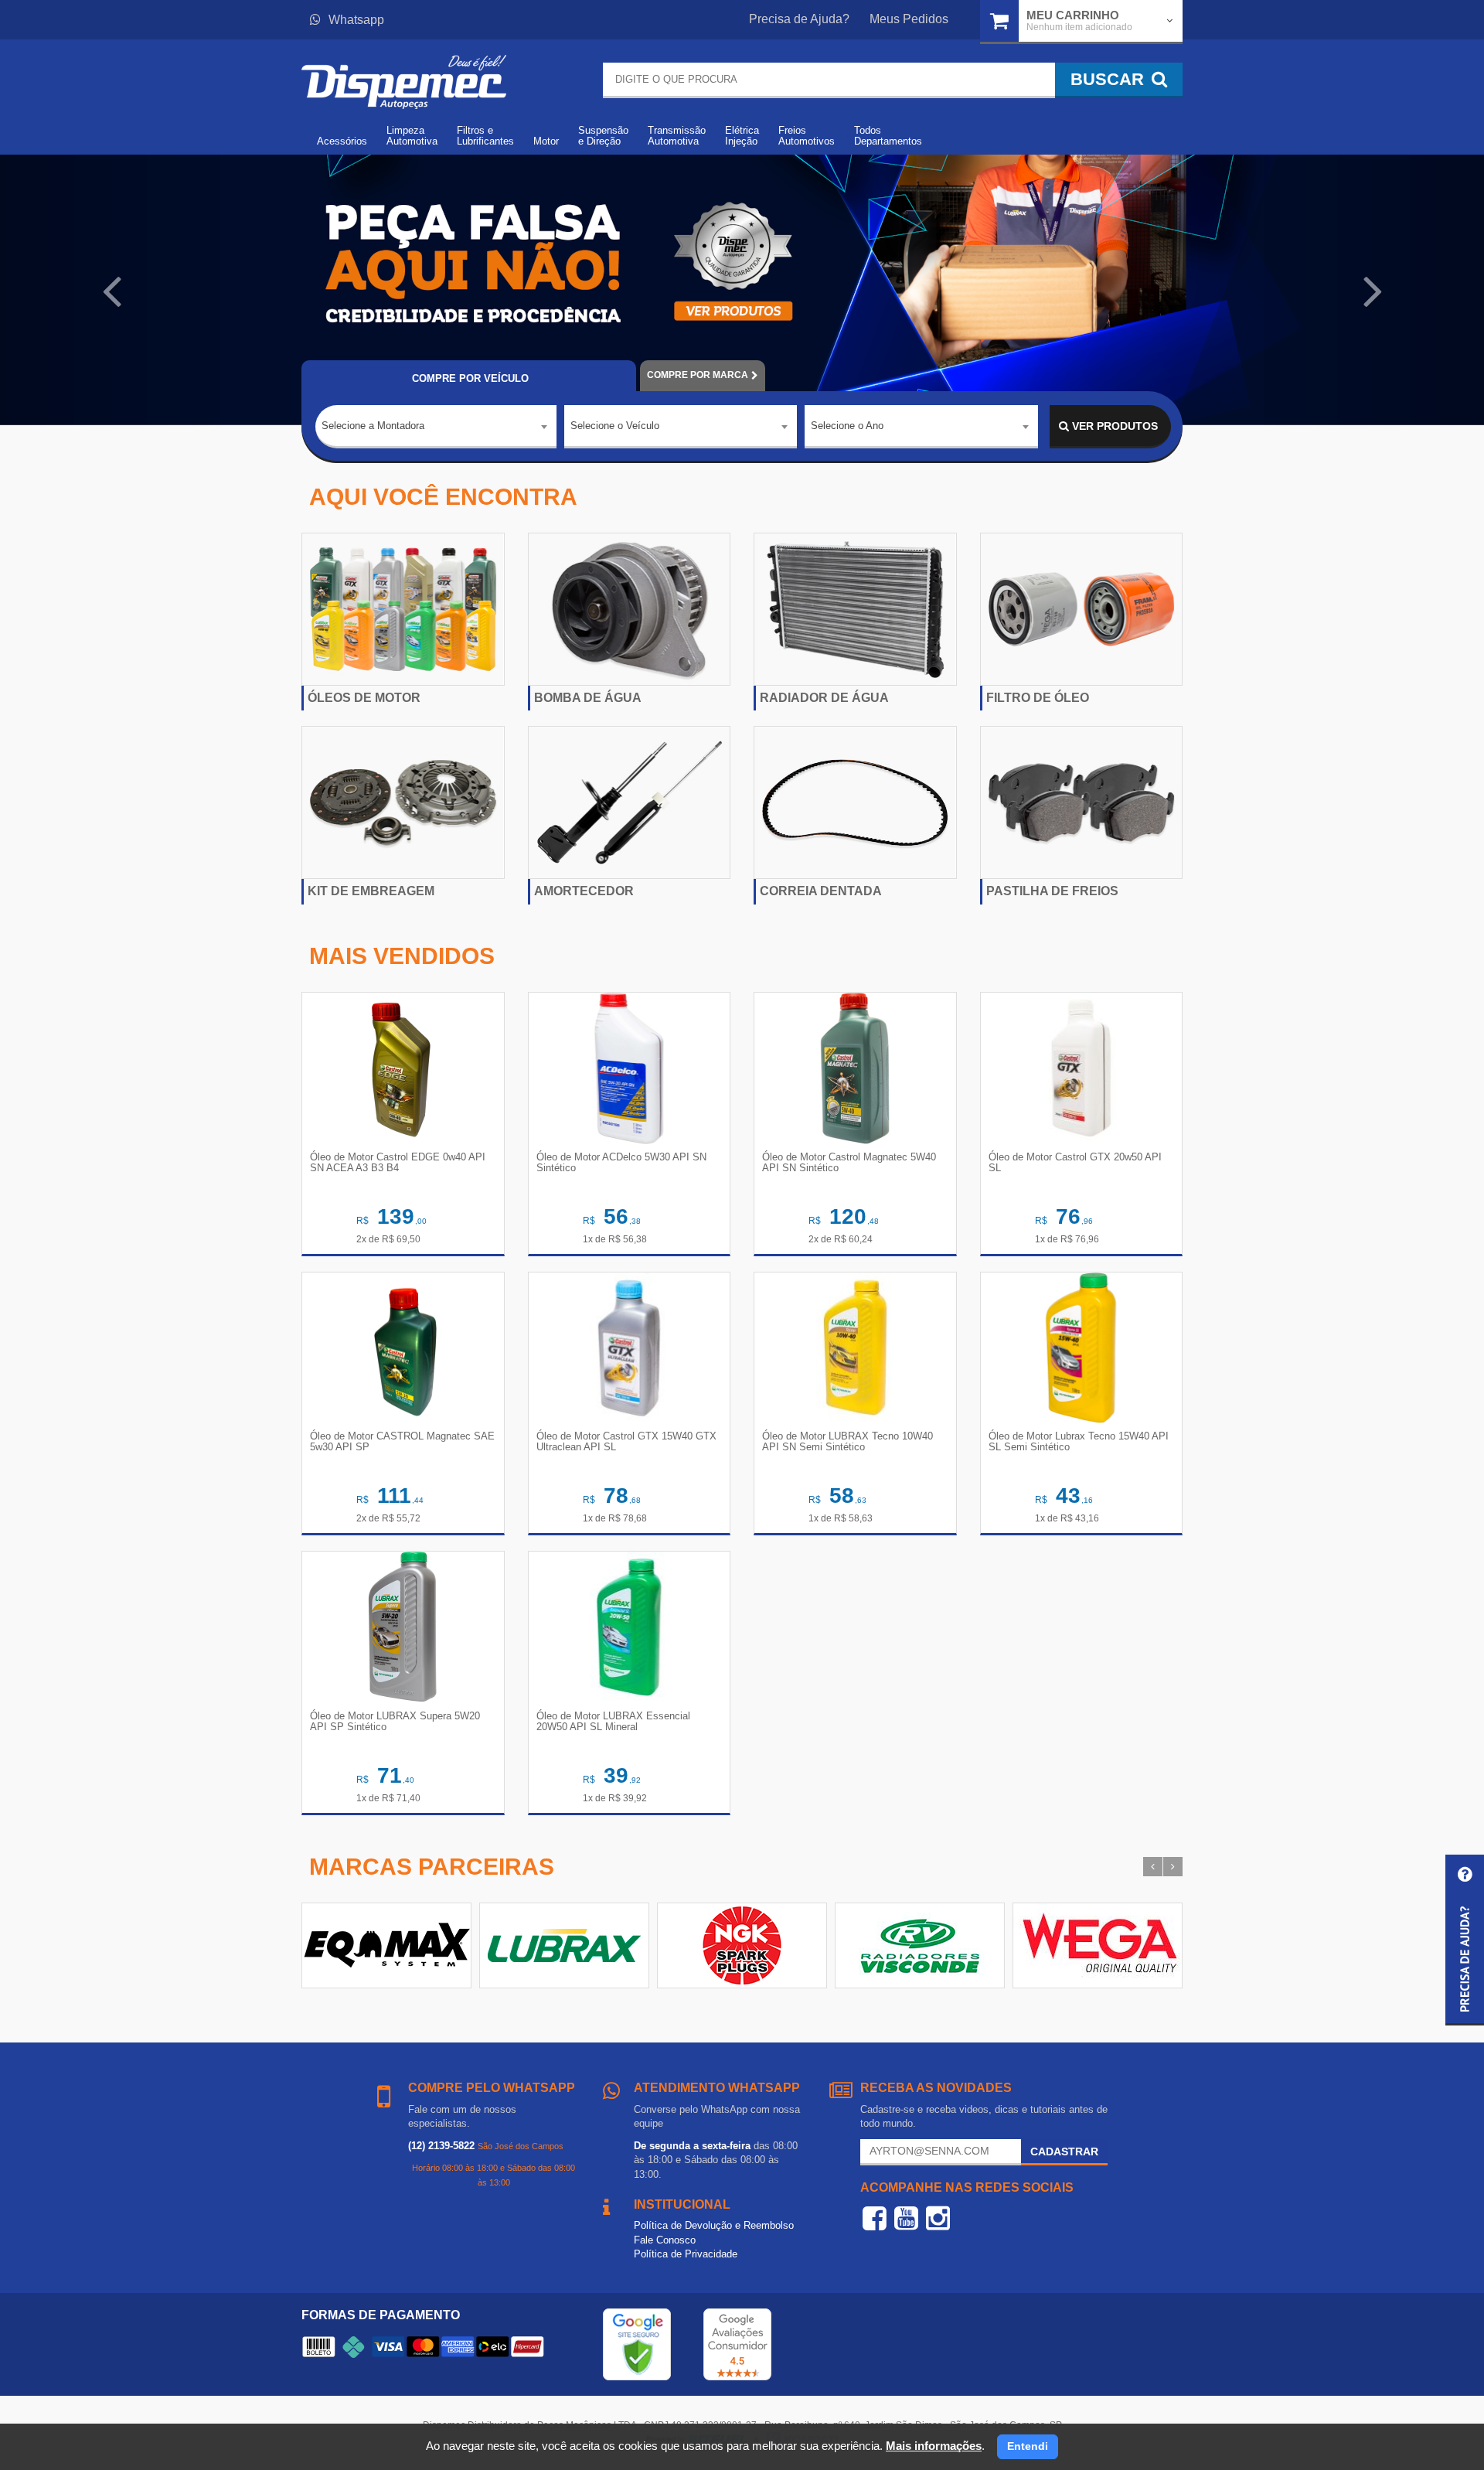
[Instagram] (938, 2218)
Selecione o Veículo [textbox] (615, 426)
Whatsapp (356, 20)
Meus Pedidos (909, 19)
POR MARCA (698, 375)
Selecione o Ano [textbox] (847, 426)
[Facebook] (875, 2218)
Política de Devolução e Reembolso (714, 2225)
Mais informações (934, 2446)
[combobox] (436, 427)
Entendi (1028, 2446)
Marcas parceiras (432, 1867)
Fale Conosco (665, 2240)
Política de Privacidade (686, 2254)
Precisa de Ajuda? (799, 19)
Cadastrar (1064, 2151)
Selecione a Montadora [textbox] (373, 426)
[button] (111, 290)
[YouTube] (906, 2218)
